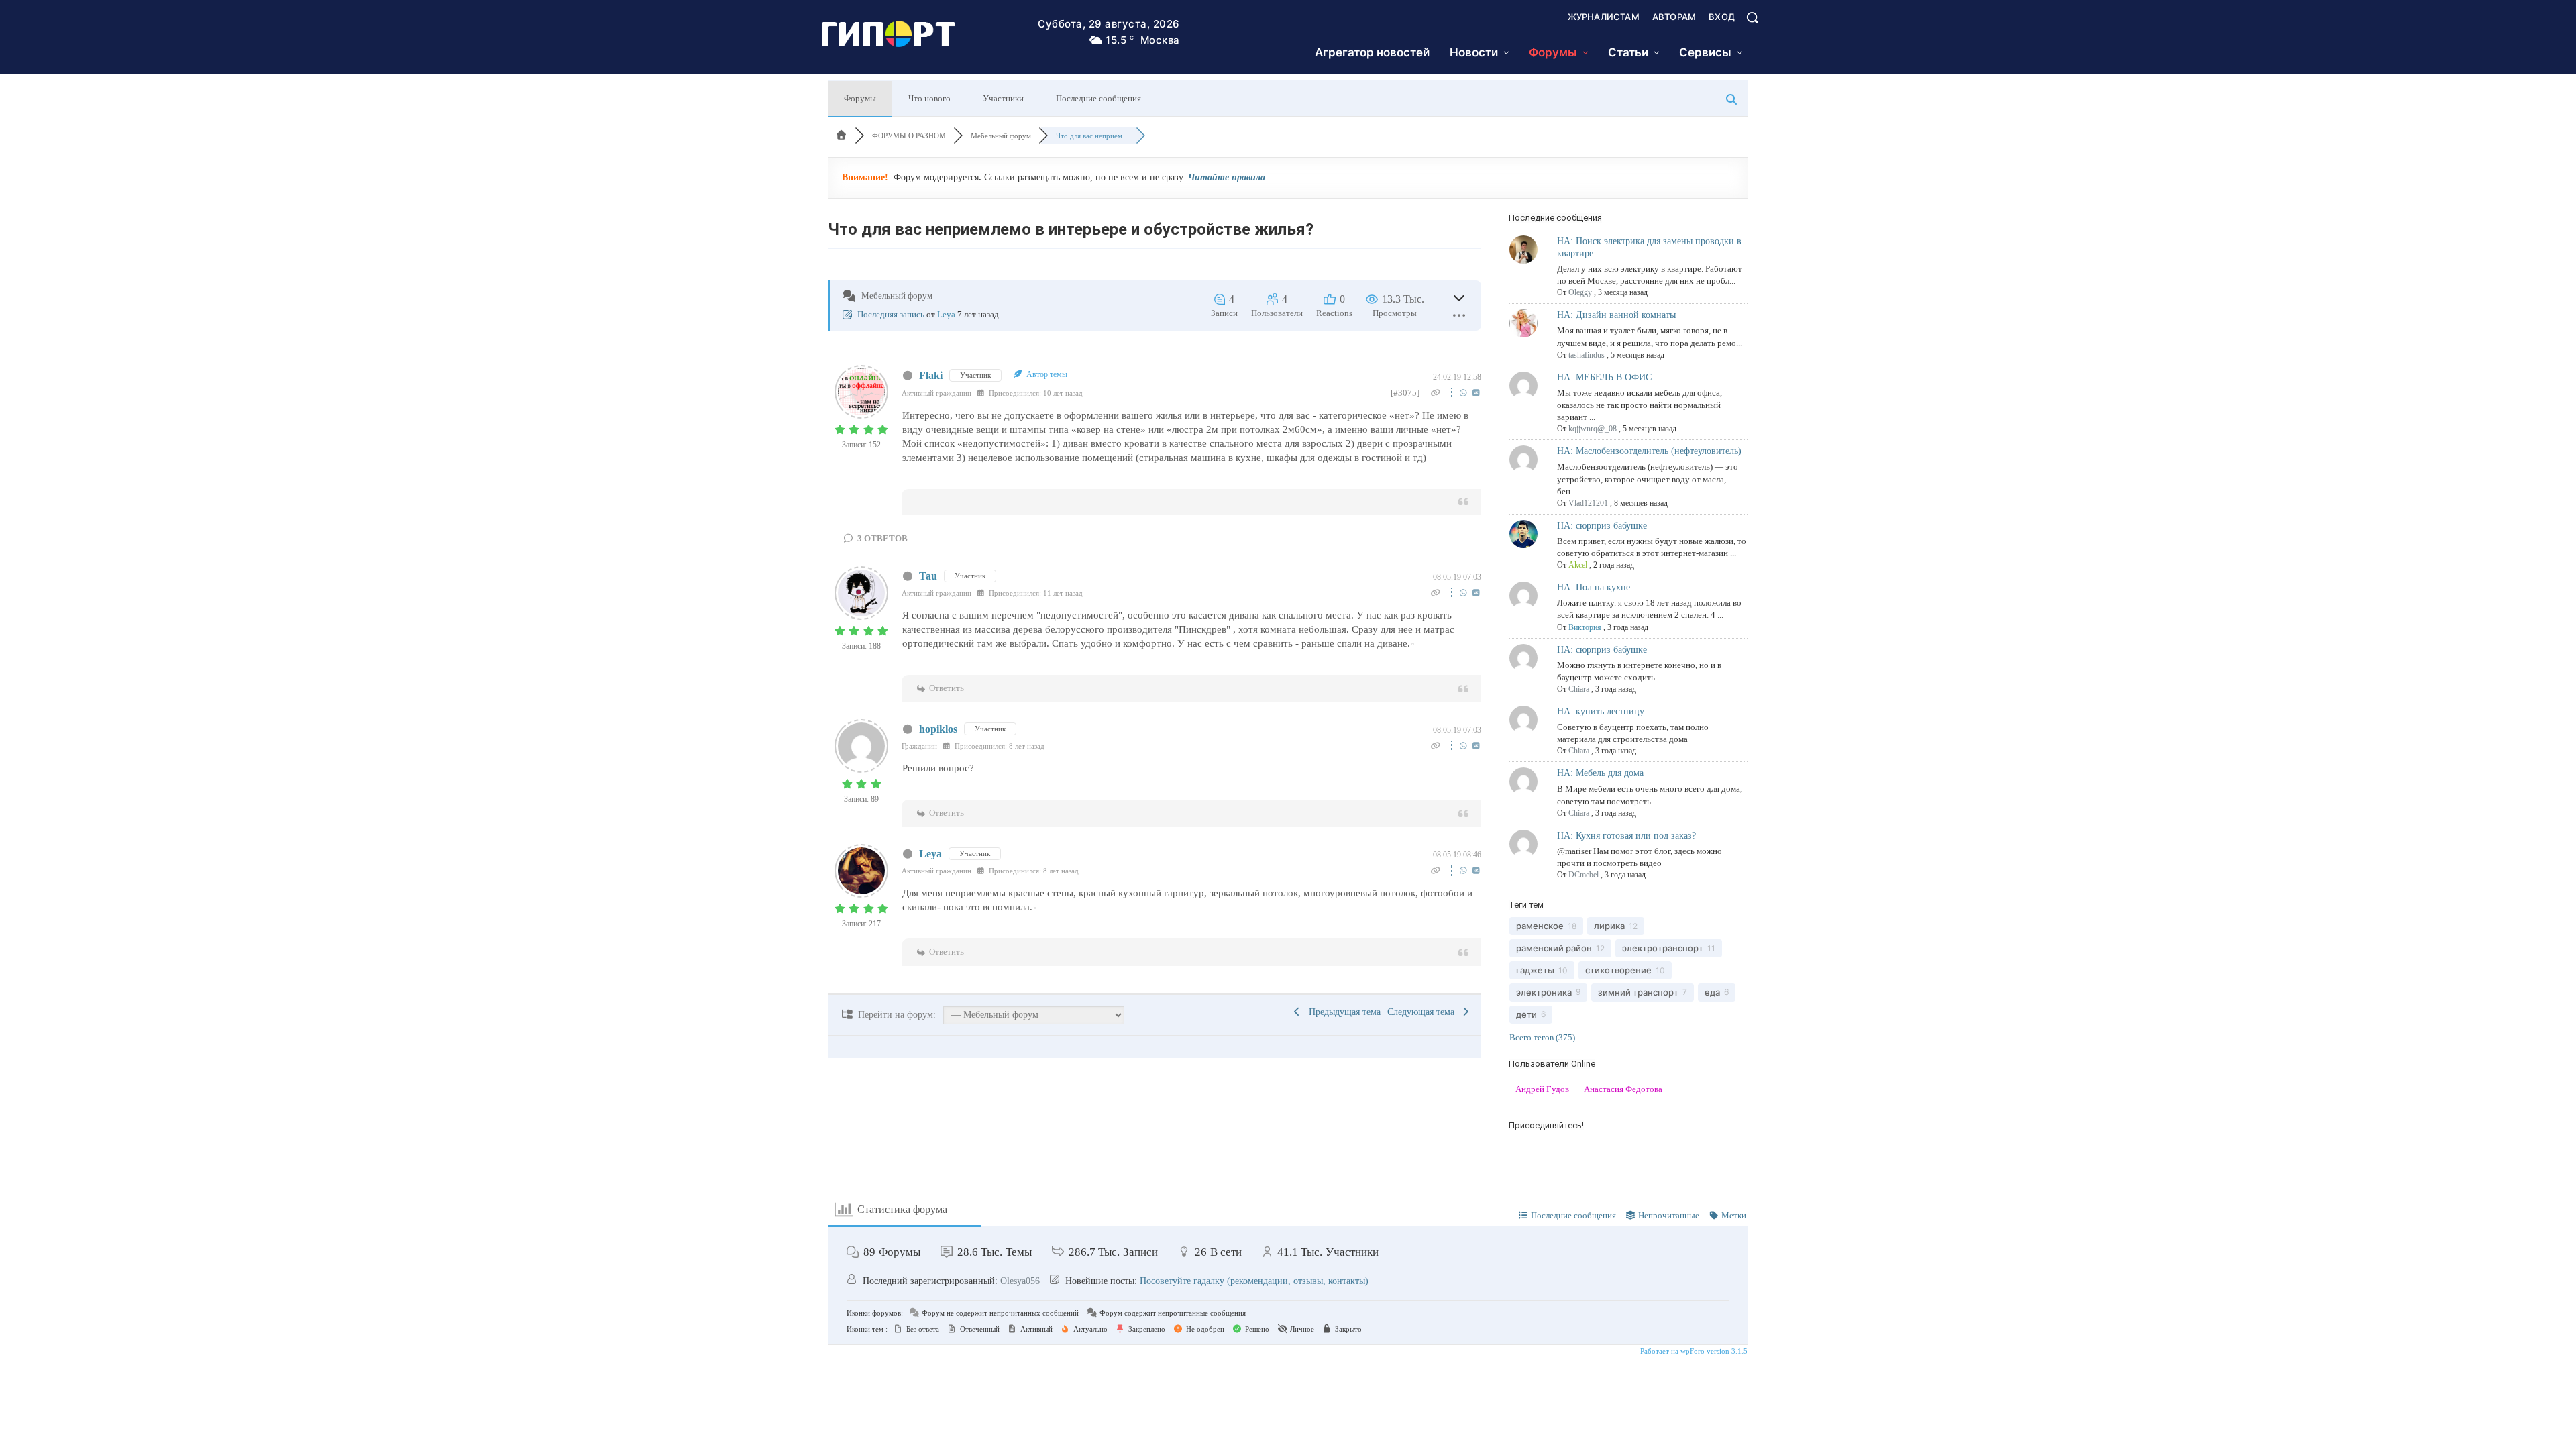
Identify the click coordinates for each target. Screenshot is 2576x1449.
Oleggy (1580, 292)
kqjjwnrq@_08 (1593, 429)
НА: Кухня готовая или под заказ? (1626, 836)
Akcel (1578, 565)
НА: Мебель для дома (1600, 773)
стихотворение (1618, 970)
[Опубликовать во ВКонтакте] (1476, 393)
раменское (1540, 926)
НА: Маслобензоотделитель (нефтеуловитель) (1649, 451)
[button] (1752, 17)
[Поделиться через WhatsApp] (1465, 393)
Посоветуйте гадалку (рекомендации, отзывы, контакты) (1254, 1281)
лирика (1609, 926)
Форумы (860, 98)
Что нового (929, 98)
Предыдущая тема (1342, 1012)
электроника (1544, 992)
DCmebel (1584, 875)
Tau (928, 576)
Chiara (1579, 689)
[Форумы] (841, 136)
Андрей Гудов (1542, 1089)
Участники (1003, 98)
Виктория (1585, 627)
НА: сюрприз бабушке (1602, 526)
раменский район (1554, 948)
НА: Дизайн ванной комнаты (1616, 315)
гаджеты (1535, 970)
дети (1526, 1014)
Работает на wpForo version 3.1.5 (1693, 1351)
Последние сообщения (1098, 98)
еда (1712, 992)
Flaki (931, 375)
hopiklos (938, 729)
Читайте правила (1227, 177)
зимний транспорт (1638, 992)
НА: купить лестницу (1601, 711)
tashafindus (1587, 355)
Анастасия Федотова (1623, 1089)
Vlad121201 (1588, 503)
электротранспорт (1663, 948)
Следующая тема (1424, 1012)
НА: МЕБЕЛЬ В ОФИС (1604, 377)
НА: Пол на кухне (1594, 587)
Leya (946, 314)
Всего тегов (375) (1542, 1037)
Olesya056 (1020, 1281)
